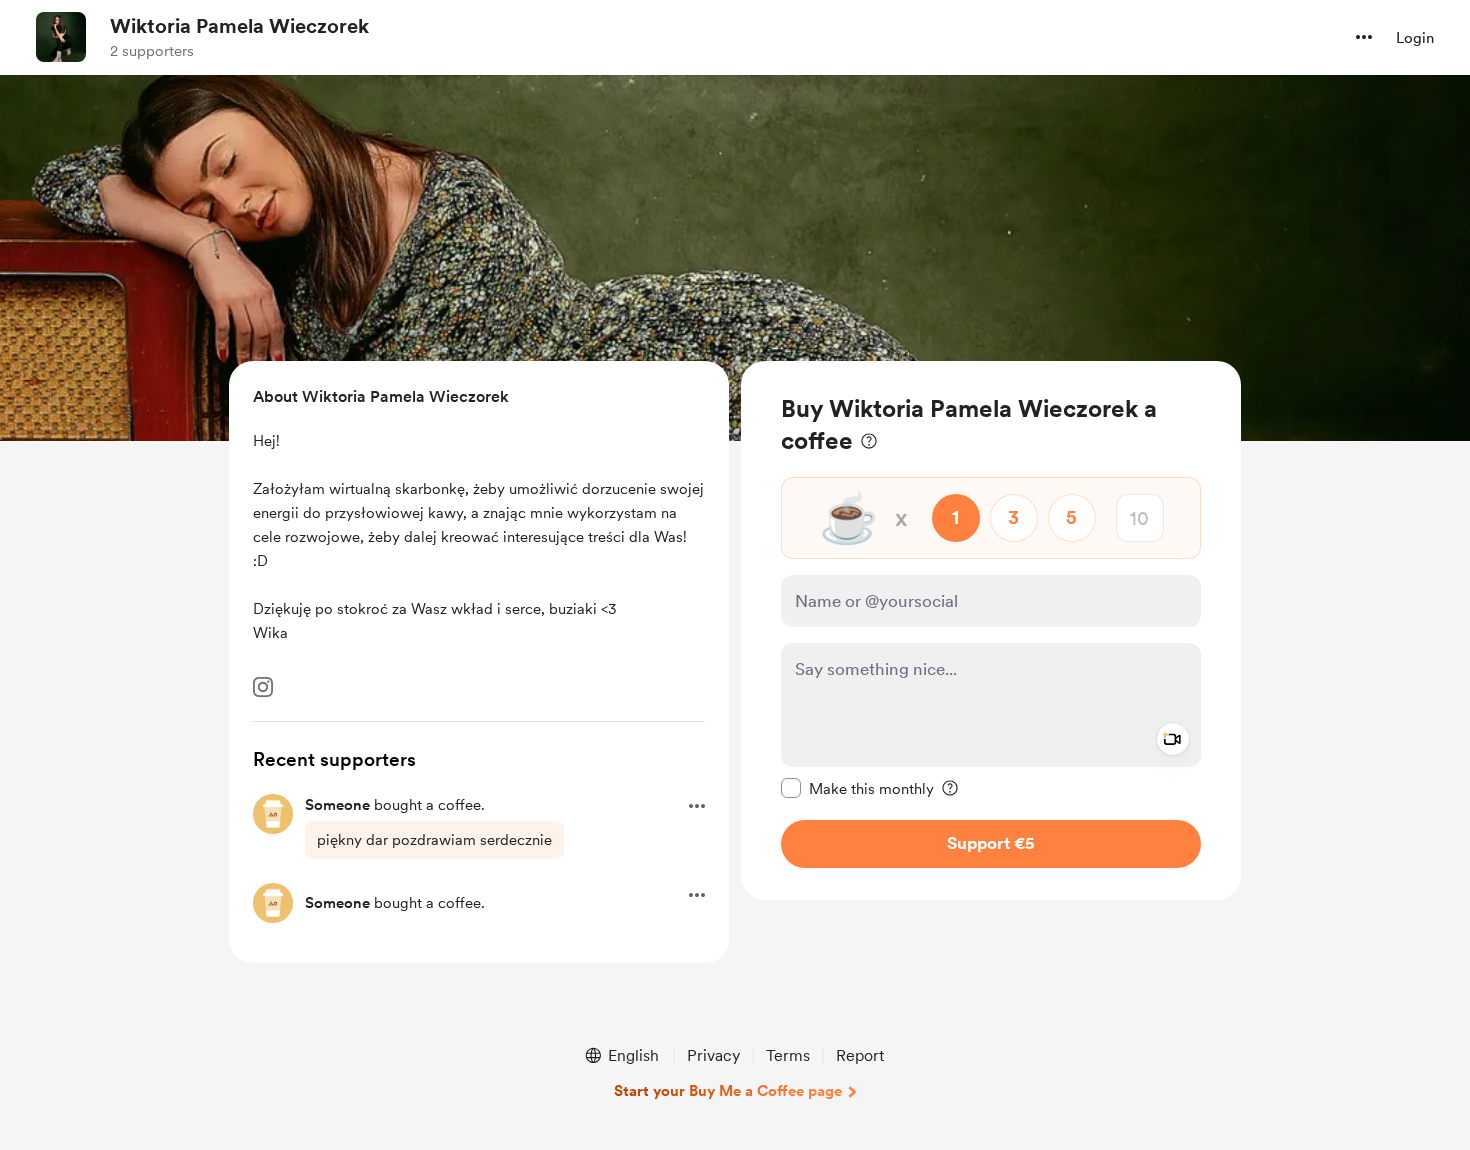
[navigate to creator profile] (61, 37)
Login (1415, 38)
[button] (1364, 37)
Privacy (713, 1055)
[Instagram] (263, 687)
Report (860, 1055)
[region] (991, 630)
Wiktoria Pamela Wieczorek (239, 26)
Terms (788, 1055)
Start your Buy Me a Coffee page (728, 1091)
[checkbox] (857, 788)
